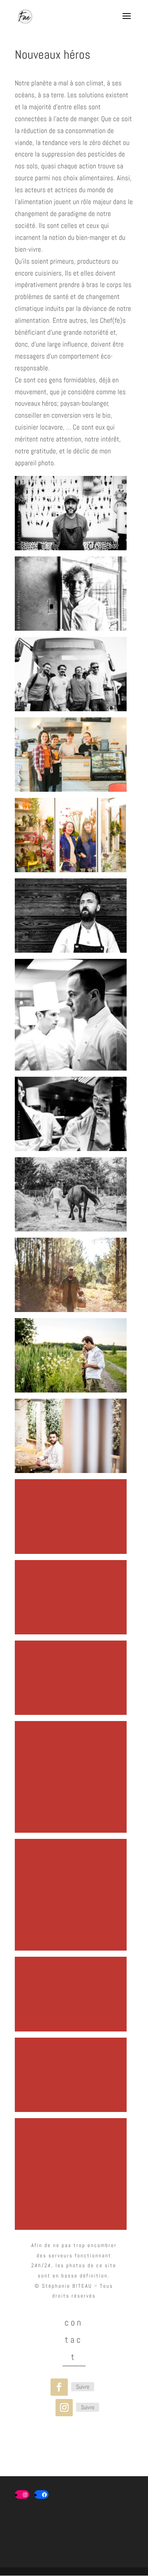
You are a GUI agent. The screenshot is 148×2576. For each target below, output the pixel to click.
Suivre (83, 2387)
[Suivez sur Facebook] (59, 2387)
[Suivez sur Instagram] (64, 2408)
